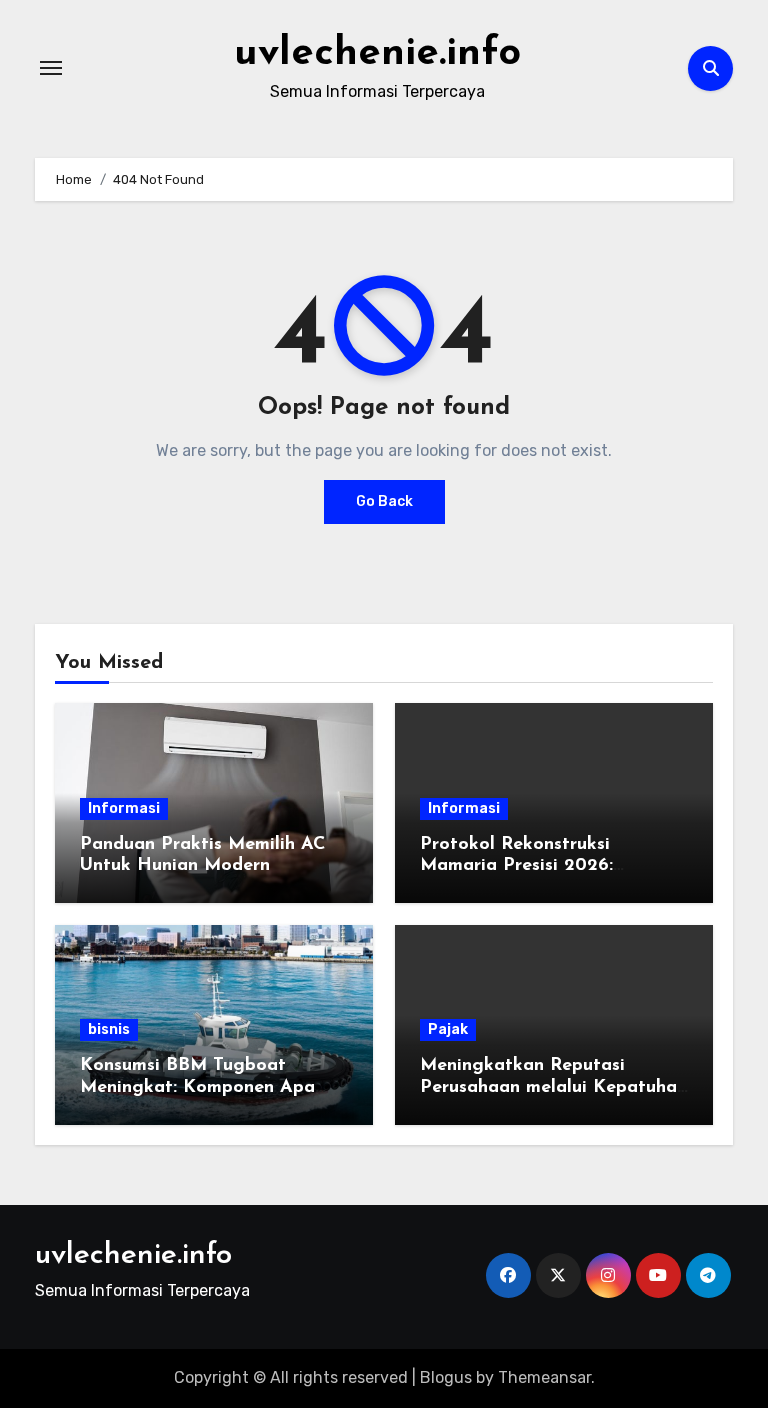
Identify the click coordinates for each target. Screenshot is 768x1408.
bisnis (109, 1029)
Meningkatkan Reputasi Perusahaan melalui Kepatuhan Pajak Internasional (553, 1087)
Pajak (448, 1029)
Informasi (124, 808)
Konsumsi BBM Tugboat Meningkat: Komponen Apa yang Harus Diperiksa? (197, 1087)
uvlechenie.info (377, 54)
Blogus (446, 1377)
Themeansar (544, 1377)
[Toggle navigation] (51, 68)
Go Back (384, 501)
